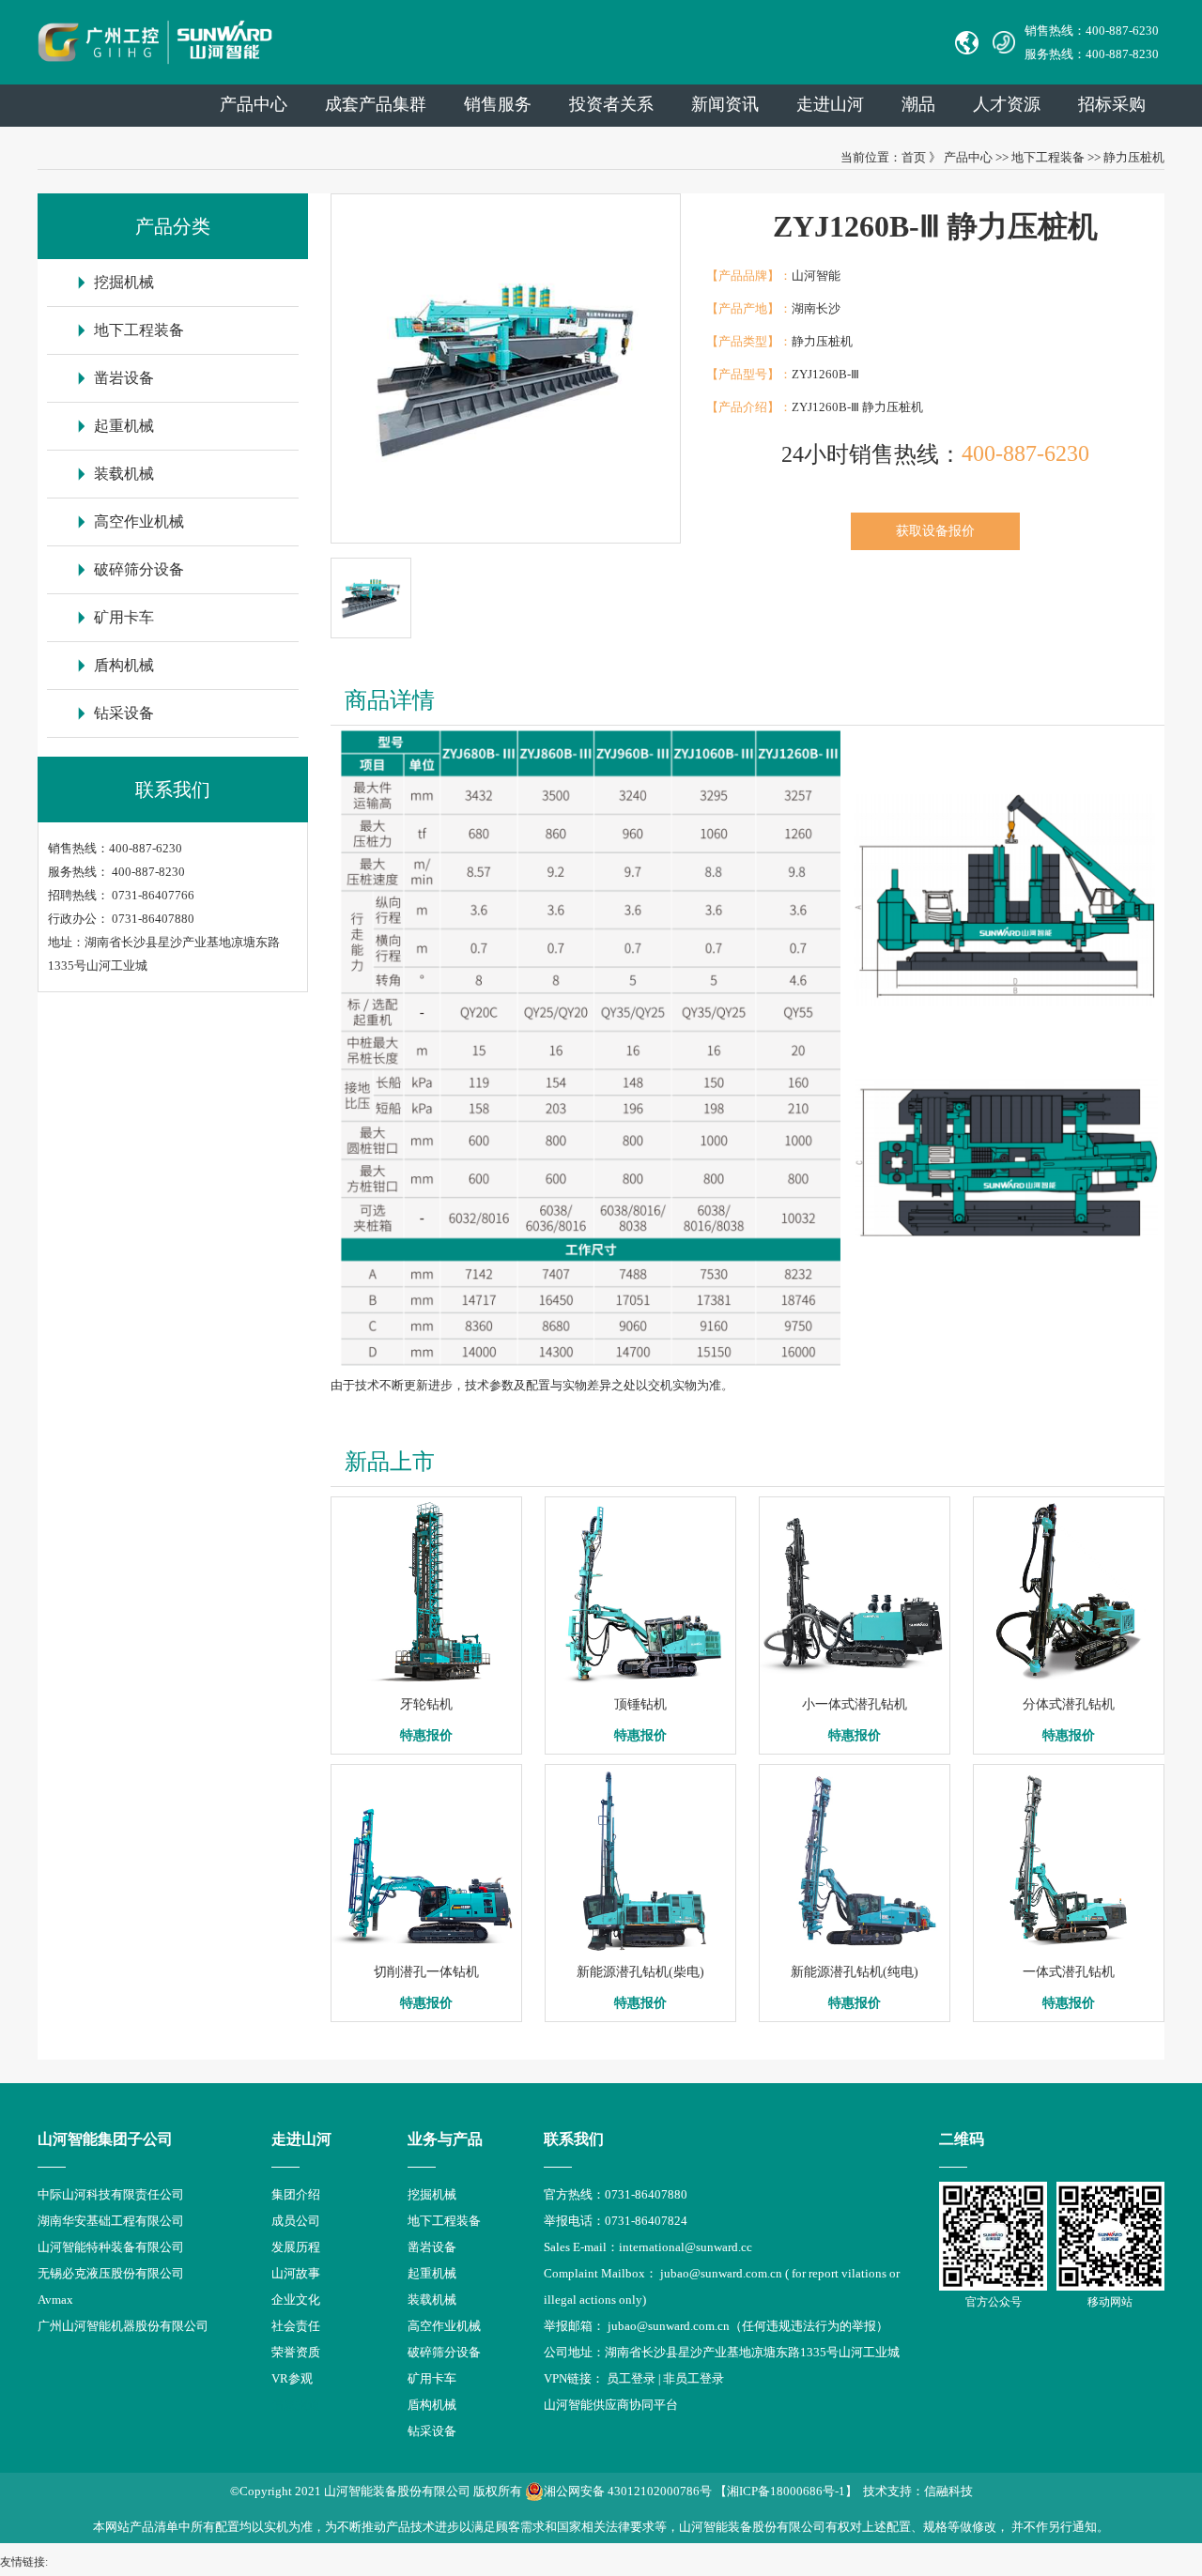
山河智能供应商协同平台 (611, 2405)
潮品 (918, 104)
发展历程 (296, 2247)
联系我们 (574, 2139)
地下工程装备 (1048, 157)
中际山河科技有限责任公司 (111, 2194)
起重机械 (124, 426)
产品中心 (254, 104)
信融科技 (948, 2491)
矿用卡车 (124, 617)
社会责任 (296, 2326)
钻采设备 (124, 713)
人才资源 (1007, 104)
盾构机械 (124, 665)
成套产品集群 (376, 104)
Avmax (55, 2300)
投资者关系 (611, 104)
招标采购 (1112, 104)
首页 (914, 157)
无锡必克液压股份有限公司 (111, 2273)
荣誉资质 (296, 2352)
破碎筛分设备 (139, 569)
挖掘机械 (124, 282)
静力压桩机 (1134, 157)
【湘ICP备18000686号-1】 (786, 2491)
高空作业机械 (139, 521)
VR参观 (292, 2378)
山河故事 (296, 2273)
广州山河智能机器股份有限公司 (123, 2326)
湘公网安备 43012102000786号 (628, 2491)
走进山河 (830, 104)
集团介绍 (296, 2194)
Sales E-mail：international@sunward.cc (648, 2247)
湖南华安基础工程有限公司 (111, 2221)
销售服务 (498, 104)
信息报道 (296, 2405)
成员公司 (296, 2221)
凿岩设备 (124, 378)
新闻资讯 (725, 104)
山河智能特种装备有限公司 (111, 2247)
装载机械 (124, 474)
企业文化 (296, 2300)
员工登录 (631, 2378)
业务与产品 (445, 2139)
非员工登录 (693, 2378)
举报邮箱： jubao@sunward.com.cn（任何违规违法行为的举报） (716, 2326)
